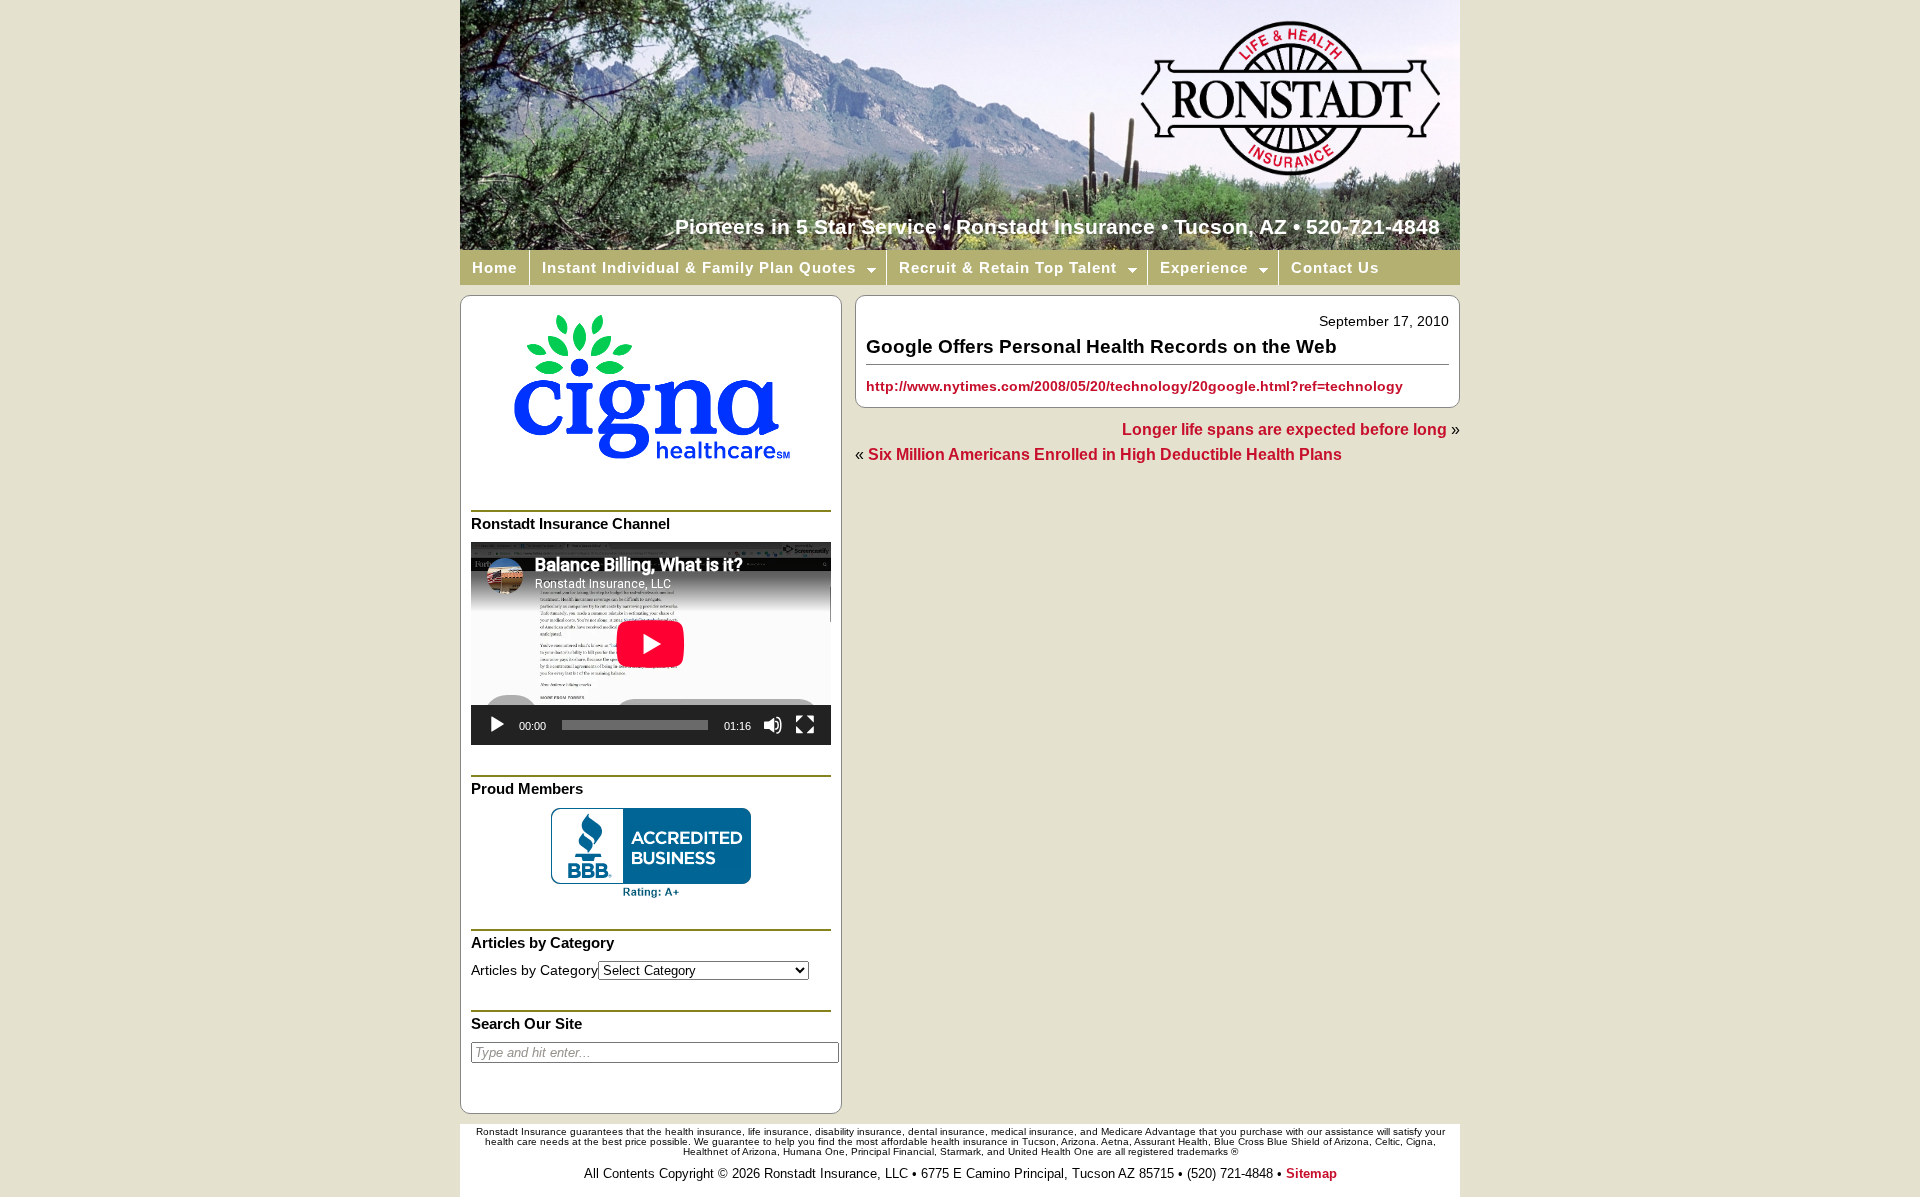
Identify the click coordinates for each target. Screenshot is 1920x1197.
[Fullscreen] (805, 725)
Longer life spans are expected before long (1284, 429)
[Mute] (773, 725)
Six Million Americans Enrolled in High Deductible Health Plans (1105, 454)
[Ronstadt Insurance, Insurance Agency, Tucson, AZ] (651, 853)
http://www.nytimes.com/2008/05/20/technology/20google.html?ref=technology (1134, 386)
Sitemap (1311, 1173)
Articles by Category (534, 970)
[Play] (497, 725)
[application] (651, 643)
